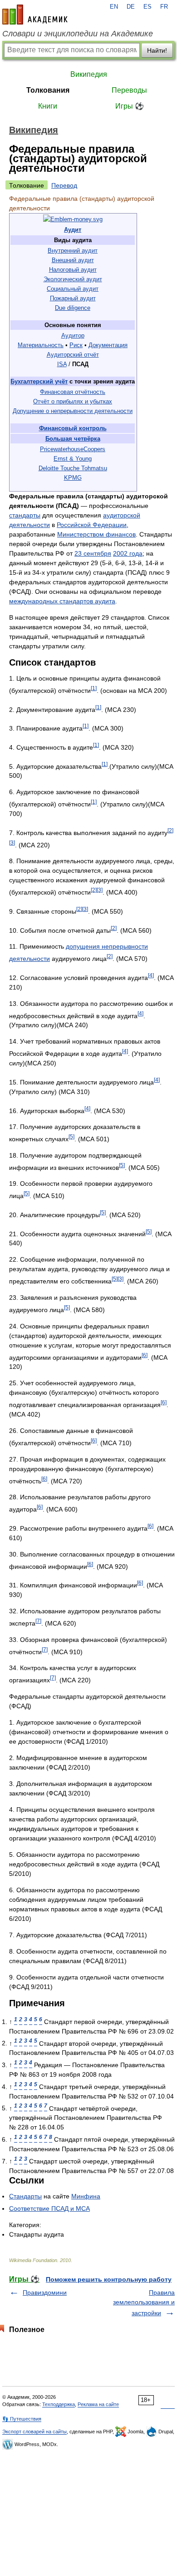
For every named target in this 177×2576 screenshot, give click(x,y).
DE (131, 7)
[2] (170, 830)
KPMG (73, 478)
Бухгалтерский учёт (39, 381)
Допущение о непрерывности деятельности (73, 411)
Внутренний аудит (73, 251)
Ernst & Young (73, 459)
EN (114, 7)
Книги (48, 106)
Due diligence (73, 308)
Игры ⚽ (130, 106)
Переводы (129, 90)
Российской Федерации (92, 525)
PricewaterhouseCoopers (73, 449)
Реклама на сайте (98, 2404)
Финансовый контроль (73, 428)
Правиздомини (45, 2293)
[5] (71, 1136)
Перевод (64, 185)
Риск (76, 345)
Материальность (41, 345)
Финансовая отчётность (73, 392)
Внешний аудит (73, 260)
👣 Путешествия (22, 2419)
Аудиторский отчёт (73, 355)
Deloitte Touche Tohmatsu (73, 468)
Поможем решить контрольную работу (109, 2279)
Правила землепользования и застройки (144, 2303)
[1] (94, 688)
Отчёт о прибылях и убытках (73, 401)
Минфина (86, 2196)
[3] (12, 843)
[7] (38, 1621)
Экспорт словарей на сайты (34, 2432)
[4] (151, 975)
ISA (62, 364)
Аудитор (73, 336)
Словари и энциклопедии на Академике (78, 34)
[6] (145, 1355)
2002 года (128, 553)
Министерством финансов (96, 534)
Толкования (48, 90)
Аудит (73, 230)
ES (147, 7)
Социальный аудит (73, 289)
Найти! (157, 50)
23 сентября (93, 553)
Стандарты (25, 2196)
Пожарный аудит (73, 298)
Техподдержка (59, 2404)
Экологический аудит (73, 279)
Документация (108, 345)
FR (164, 7)
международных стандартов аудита (62, 601)
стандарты (25, 515)
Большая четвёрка (73, 439)
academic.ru (35, 15)
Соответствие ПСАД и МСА (49, 2208)
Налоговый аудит (73, 270)
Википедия (89, 74)
